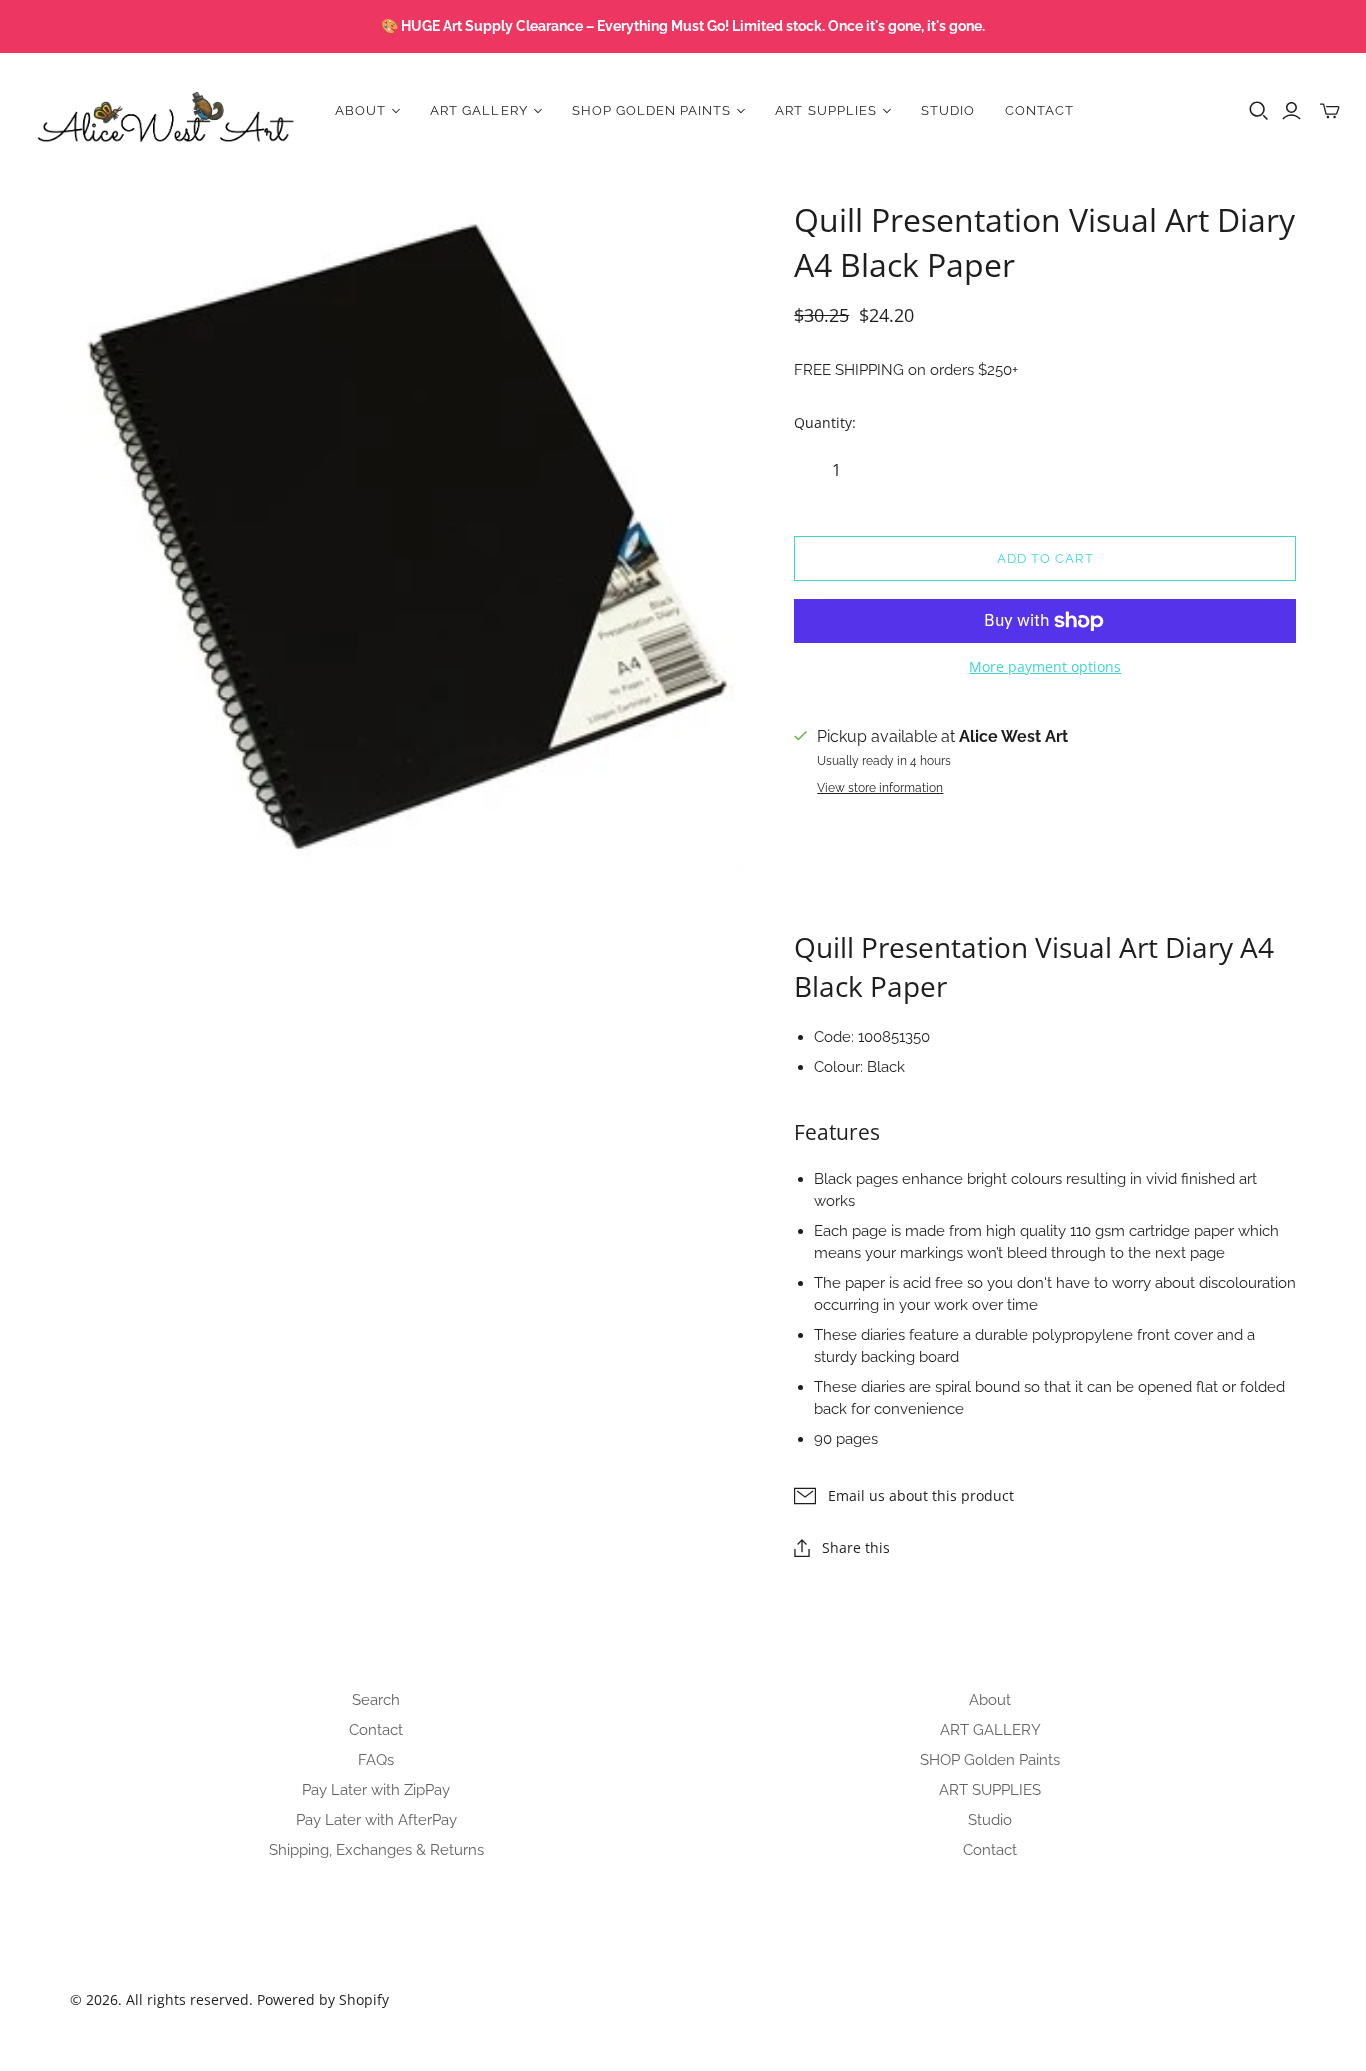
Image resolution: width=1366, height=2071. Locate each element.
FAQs (376, 1760)
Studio (948, 110)
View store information (880, 788)
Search (376, 1700)
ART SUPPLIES (990, 1790)
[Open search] (1259, 111)
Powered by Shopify (323, 1999)
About (990, 1700)
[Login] (1291, 111)
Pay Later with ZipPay (376, 1790)
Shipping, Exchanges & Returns (376, 1850)
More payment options (1045, 666)
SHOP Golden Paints (990, 1760)
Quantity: (825, 422)
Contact (1039, 110)
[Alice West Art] (165, 110)
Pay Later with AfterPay (376, 1820)
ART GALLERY (990, 1730)
